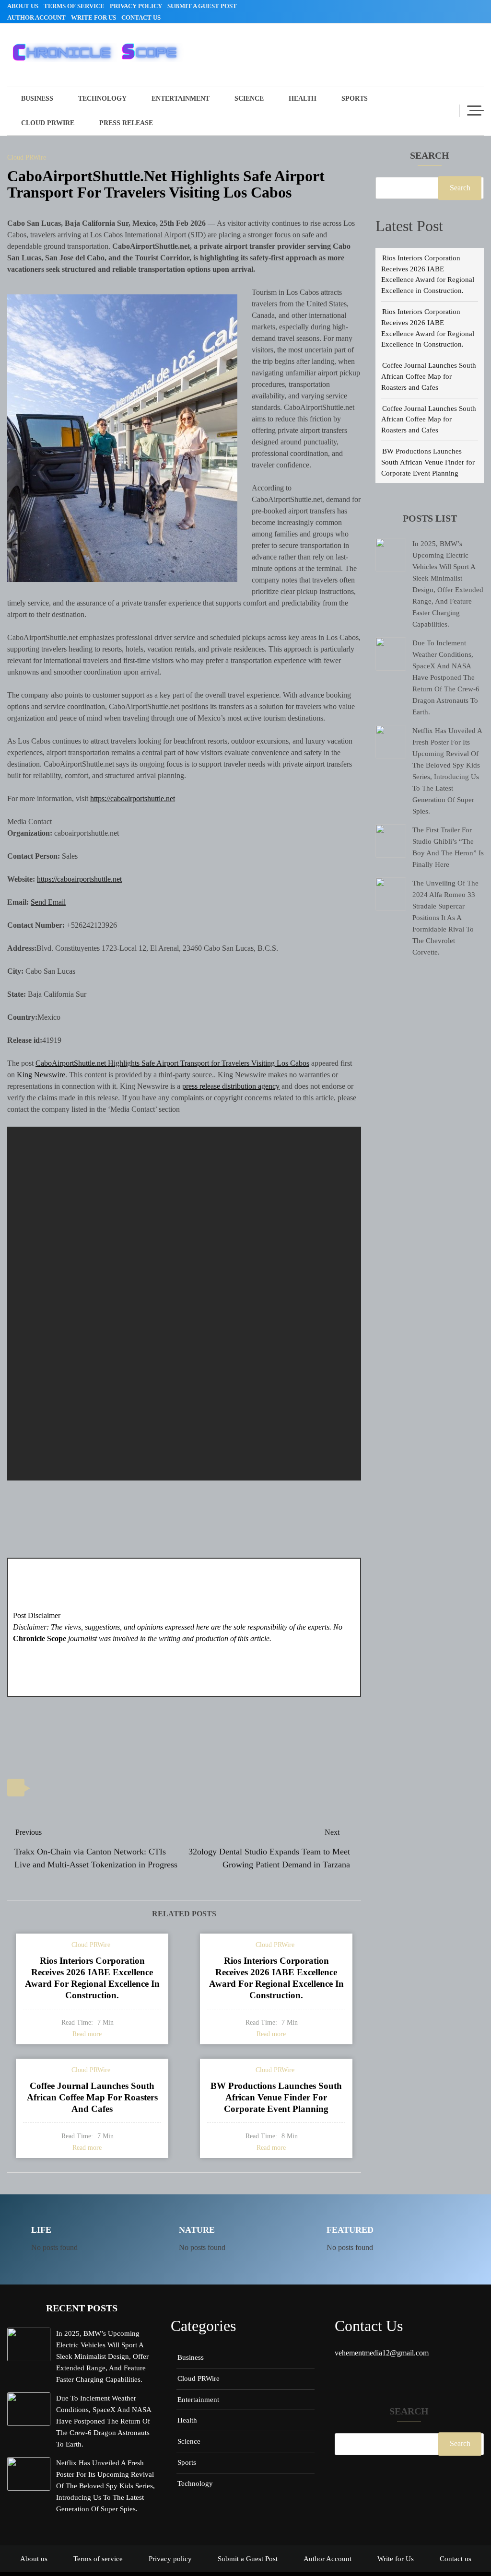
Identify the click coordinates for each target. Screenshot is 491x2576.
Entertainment (181, 99)
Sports (355, 99)
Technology (102, 99)
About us (23, 6)
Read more (87, 2034)
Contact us (141, 17)
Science (249, 99)
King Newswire (41, 1075)
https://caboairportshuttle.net (133, 798)
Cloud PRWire (48, 123)
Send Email (48, 902)
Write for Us (94, 17)
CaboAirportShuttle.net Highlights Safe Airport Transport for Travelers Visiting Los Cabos (172, 1063)
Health (303, 99)
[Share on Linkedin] (87, 1789)
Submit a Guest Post (202, 6)
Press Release (126, 123)
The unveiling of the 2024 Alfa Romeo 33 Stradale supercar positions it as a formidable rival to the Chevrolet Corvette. (445, 917)
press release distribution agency (231, 1086)
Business (37, 99)
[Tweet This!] (43, 1789)
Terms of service (74, 6)
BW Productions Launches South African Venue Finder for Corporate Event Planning (428, 462)
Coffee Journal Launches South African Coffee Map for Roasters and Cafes (429, 376)
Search (430, 156)
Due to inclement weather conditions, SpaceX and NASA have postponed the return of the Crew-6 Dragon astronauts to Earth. (446, 677)
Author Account (36, 17)
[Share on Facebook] (65, 1789)
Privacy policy (136, 6)
